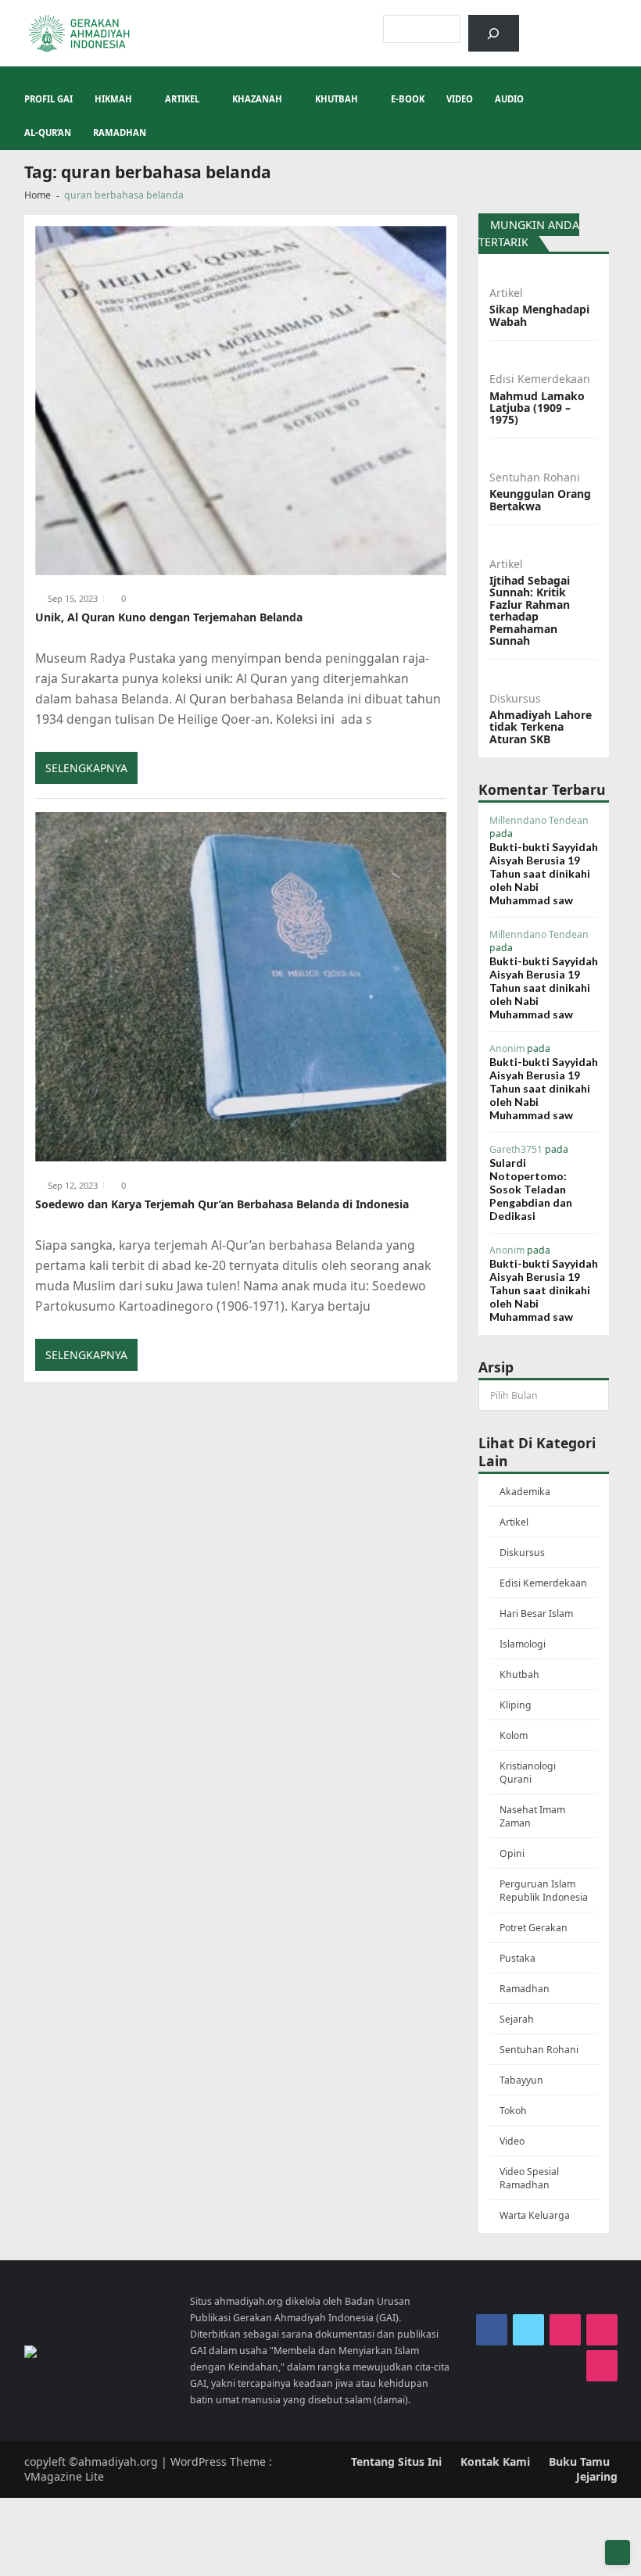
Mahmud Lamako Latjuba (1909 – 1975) (537, 408)
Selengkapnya (86, 768)
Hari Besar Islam (536, 1614)
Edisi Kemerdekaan (540, 379)
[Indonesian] (550, 23)
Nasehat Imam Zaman (532, 1816)
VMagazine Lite (64, 2476)
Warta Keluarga (535, 2215)
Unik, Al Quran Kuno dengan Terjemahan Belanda (169, 617)
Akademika (525, 1492)
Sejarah (517, 2019)
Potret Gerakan (534, 1928)
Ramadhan (120, 132)
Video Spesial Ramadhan (529, 2178)
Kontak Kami (495, 2462)
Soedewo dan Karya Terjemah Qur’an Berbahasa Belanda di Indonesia (222, 1204)
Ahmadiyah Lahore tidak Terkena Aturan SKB (541, 727)
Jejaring (597, 2476)
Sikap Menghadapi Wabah (539, 315)
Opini (512, 1853)
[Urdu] (611, 23)
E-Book (408, 99)
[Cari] (494, 33)
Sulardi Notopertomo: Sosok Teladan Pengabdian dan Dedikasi (531, 1189)
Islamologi (523, 1644)
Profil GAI (48, 99)
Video (460, 99)
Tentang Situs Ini (396, 2462)
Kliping (516, 1705)
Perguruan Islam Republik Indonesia (544, 1891)
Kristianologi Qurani (528, 1773)
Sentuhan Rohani (535, 477)
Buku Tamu (579, 2462)
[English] (591, 23)
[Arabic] (571, 23)
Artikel (182, 99)
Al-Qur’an (48, 132)
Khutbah (337, 99)
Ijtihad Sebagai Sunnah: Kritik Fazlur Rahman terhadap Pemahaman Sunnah (530, 610)
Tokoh (513, 2111)
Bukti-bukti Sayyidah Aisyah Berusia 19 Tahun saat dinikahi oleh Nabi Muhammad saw (544, 873)
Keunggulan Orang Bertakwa (540, 500)
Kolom (514, 1735)
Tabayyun (521, 2080)
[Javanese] (632, 23)
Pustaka (517, 1958)
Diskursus (515, 698)
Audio (509, 99)
